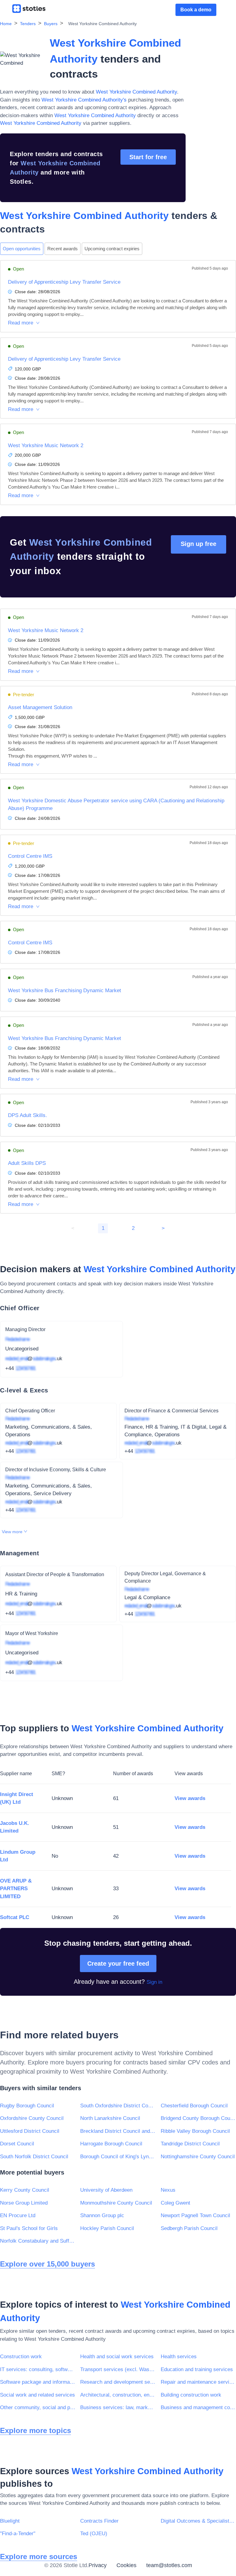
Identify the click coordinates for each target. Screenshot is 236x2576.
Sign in (154, 1982)
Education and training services (197, 2369)
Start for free (148, 157)
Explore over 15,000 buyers (47, 2264)
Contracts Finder (99, 2521)
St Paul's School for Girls (29, 2228)
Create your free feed (118, 1964)
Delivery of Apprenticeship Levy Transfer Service (64, 282)
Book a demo (196, 10)
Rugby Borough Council (27, 2106)
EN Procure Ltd (18, 2215)
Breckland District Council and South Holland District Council (118, 2131)
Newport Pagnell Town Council (195, 2215)
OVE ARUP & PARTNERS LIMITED (16, 1889)
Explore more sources (39, 2557)
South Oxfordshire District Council (118, 2106)
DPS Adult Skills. (28, 1115)
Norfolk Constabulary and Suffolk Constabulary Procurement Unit (38, 2241)
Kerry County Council (25, 2190)
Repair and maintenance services (198, 2382)
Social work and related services (37, 2395)
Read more (21, 323)
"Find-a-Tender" (18, 2534)
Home (6, 24)
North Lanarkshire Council (110, 2118)
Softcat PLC (15, 1917)
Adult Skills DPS (27, 1163)
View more (13, 1532)
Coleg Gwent (175, 2203)
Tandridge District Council (190, 2144)
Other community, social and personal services (38, 2407)
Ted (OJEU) (94, 2534)
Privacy (98, 2565)
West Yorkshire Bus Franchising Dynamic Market (65, 990)
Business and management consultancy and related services (198, 2407)
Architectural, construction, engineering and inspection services (118, 2395)
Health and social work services (117, 2357)
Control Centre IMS (30, 856)
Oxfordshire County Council (32, 2118)
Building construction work (191, 2395)
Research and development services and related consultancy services (118, 2382)
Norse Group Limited (24, 2203)
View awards (190, 1798)
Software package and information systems (38, 2382)
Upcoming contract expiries (112, 249)
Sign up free (199, 544)
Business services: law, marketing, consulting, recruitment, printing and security (118, 2407)
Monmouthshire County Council (116, 2203)
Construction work (21, 2357)
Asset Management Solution (40, 707)
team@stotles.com (169, 2565)
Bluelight (10, 2521)
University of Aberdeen (106, 2190)
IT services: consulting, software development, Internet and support (38, 2369)
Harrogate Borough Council (111, 2144)
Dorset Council (17, 2144)
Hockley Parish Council (107, 2228)
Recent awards (63, 249)
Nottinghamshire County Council (198, 2157)
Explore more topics (35, 2430)
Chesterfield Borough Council (194, 2106)
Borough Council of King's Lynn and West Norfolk (118, 2157)
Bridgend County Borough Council (198, 2118)
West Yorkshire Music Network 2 (46, 445)
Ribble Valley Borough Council (195, 2131)
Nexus (168, 2190)
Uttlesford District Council (30, 2131)
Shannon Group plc (102, 2215)
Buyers (51, 24)
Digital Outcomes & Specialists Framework (198, 2521)
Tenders (28, 24)
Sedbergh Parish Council (189, 2228)
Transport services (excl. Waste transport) (118, 2369)
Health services (179, 2357)
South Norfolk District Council (34, 2157)
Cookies (126, 2565)
